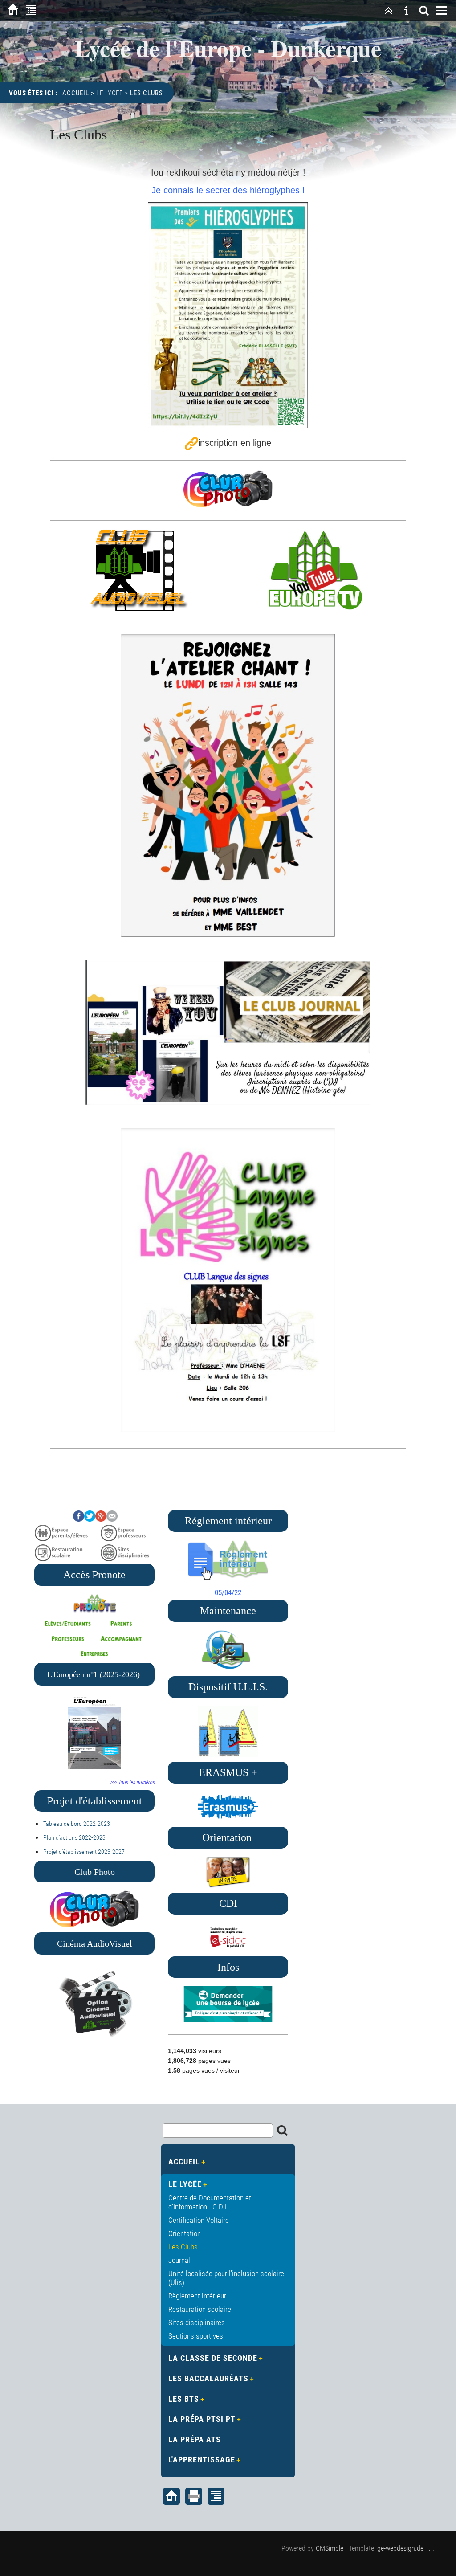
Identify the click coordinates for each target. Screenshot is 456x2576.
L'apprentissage (202, 2460)
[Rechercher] (424, 11)
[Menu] (442, 11)
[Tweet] (90, 1519)
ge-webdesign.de (400, 2548)
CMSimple (330, 2548)
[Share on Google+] (101, 1519)
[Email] (112, 1519)
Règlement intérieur (197, 2296)
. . (432, 2548)
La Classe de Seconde (213, 2358)
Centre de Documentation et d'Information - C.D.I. (210, 2202)
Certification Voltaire (199, 2220)
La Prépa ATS (195, 2439)
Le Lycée (110, 93)
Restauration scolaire (200, 2309)
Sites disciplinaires (197, 2323)
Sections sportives (196, 2336)
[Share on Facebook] (79, 1519)
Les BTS (184, 2399)
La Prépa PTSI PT (202, 2419)
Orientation (185, 2233)
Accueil (76, 93)
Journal (179, 2260)
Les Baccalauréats (208, 2378)
